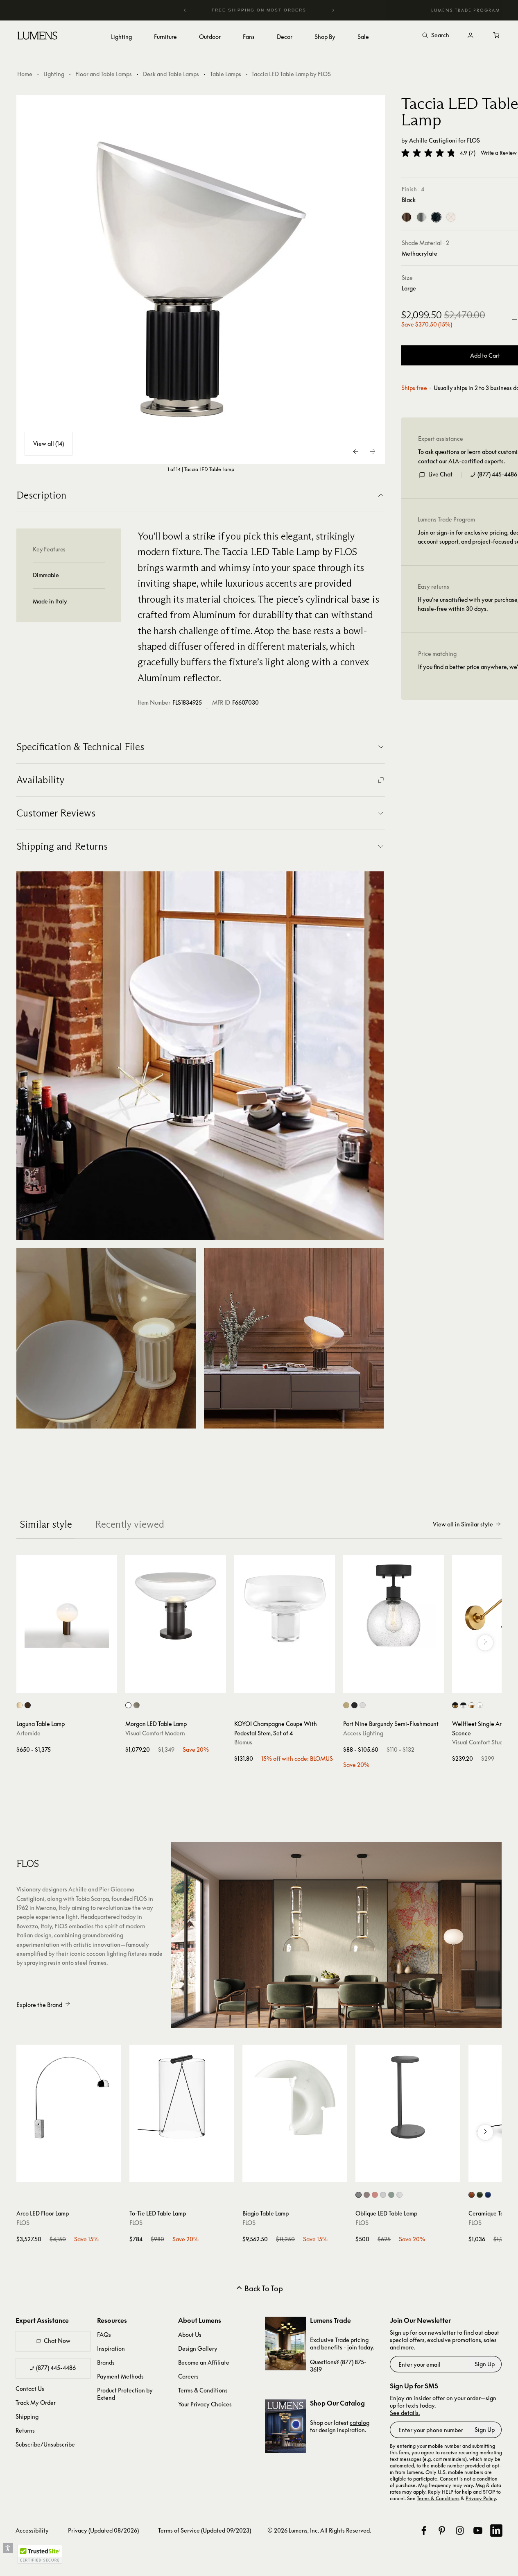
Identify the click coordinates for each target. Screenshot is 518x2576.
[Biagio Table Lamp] (295, 2097)
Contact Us (30, 2389)
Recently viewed (130, 1524)
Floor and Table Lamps (104, 74)
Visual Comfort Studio (480, 1742)
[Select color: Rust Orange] (375, 2195)
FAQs (104, 2334)
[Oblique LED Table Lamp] (408, 2097)
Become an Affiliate (204, 2362)
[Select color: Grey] (383, 2195)
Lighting (54, 74)
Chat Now (57, 2341)
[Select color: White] (399, 2195)
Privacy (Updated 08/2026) (103, 2530)
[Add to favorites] (27, 1685)
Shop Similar (73, 1685)
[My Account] (470, 36)
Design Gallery (198, 2348)
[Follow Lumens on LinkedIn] (496, 2531)
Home (25, 74)
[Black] (436, 218)
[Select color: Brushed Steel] (363, 1705)
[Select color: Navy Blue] (488, 2195)
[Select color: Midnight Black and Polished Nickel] (463, 1705)
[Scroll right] (485, 1643)
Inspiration (111, 2348)
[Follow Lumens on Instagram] (460, 2531)
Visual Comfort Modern (155, 1733)
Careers (188, 2376)
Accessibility (32, 2530)
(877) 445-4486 (497, 475)
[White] (451, 218)
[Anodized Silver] (421, 218)
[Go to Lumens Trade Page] (285, 2344)
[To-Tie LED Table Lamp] (182, 2097)
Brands (106, 2362)
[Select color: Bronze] (28, 1705)
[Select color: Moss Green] (480, 2195)
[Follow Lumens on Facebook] (424, 2531)
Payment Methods (120, 2376)
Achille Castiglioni (433, 140)
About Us (190, 2334)
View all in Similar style (463, 1524)
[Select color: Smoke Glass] (137, 1705)
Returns (25, 2430)
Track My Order (36, 2403)
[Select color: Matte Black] (354, 1705)
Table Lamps (226, 74)
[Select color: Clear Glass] (128, 1705)
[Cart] (497, 36)
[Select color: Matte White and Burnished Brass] (472, 1705)
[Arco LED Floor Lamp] (69, 2097)
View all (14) (49, 443)
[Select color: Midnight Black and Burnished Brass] (455, 1705)
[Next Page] (373, 451)
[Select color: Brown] (367, 2195)
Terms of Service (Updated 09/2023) (205, 2530)
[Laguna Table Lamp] (67, 1605)
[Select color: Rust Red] (472, 2195)
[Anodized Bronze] (407, 218)
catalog (360, 2423)
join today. (361, 2347)
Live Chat (440, 475)
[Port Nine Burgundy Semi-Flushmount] (394, 1605)
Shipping (27, 2416)
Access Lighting (363, 1733)
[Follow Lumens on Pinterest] (442, 2531)
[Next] (333, 10)
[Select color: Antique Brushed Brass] (346, 1705)
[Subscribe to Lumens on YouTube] (478, 2531)
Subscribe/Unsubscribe (45, 2444)
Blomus (243, 1742)
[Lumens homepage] (37, 37)
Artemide (28, 1733)
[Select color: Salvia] (391, 2195)
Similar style (46, 1524)
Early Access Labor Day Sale (276, 10)
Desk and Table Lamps (171, 74)
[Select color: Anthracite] (359, 2195)
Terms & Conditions (203, 2390)
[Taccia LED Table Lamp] (201, 279)
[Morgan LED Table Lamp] (176, 1605)
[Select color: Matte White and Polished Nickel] (480, 1705)
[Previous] (185, 10)
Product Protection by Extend (125, 2394)
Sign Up (485, 2364)
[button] (428, 153)
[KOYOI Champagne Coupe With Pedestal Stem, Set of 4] (285, 1605)
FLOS (473, 140)
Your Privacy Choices (205, 2404)
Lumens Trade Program (466, 10)
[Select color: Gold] (19, 1705)
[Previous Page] (356, 451)
